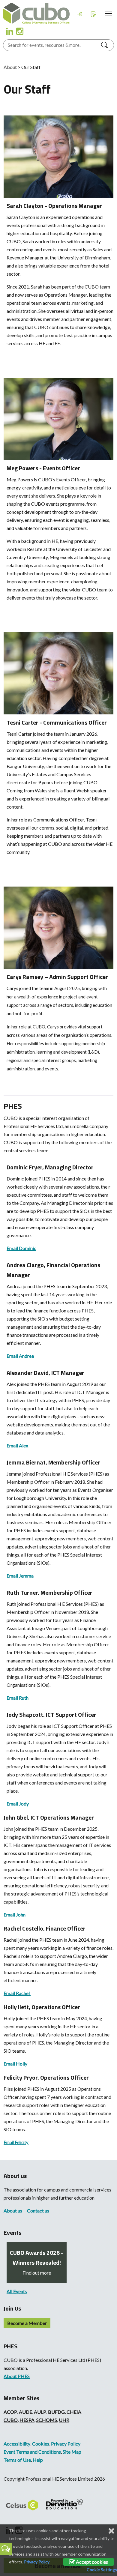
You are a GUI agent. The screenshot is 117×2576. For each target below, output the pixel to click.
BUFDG (56, 2412)
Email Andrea (20, 1356)
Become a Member (27, 2323)
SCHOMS (47, 2420)
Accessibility (17, 2444)
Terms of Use (17, 2460)
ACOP (10, 2412)
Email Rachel (17, 1993)
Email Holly (15, 2064)
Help (38, 2460)
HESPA (27, 2420)
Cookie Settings (102, 2570)
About (10, 67)
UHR (64, 2420)
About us (13, 2211)
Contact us (38, 2211)
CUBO (11, 2420)
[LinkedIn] (9, 31)
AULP (40, 2412)
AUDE (25, 2412)
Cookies (41, 2444)
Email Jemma (20, 1576)
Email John (15, 1915)
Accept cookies (91, 2562)
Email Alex (17, 1445)
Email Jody (18, 1804)
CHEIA (74, 2412)
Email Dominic (21, 1248)
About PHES (17, 2376)
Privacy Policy (66, 2444)
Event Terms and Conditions (32, 2452)
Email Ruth (18, 1698)
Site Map (72, 2452)
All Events (17, 2291)
